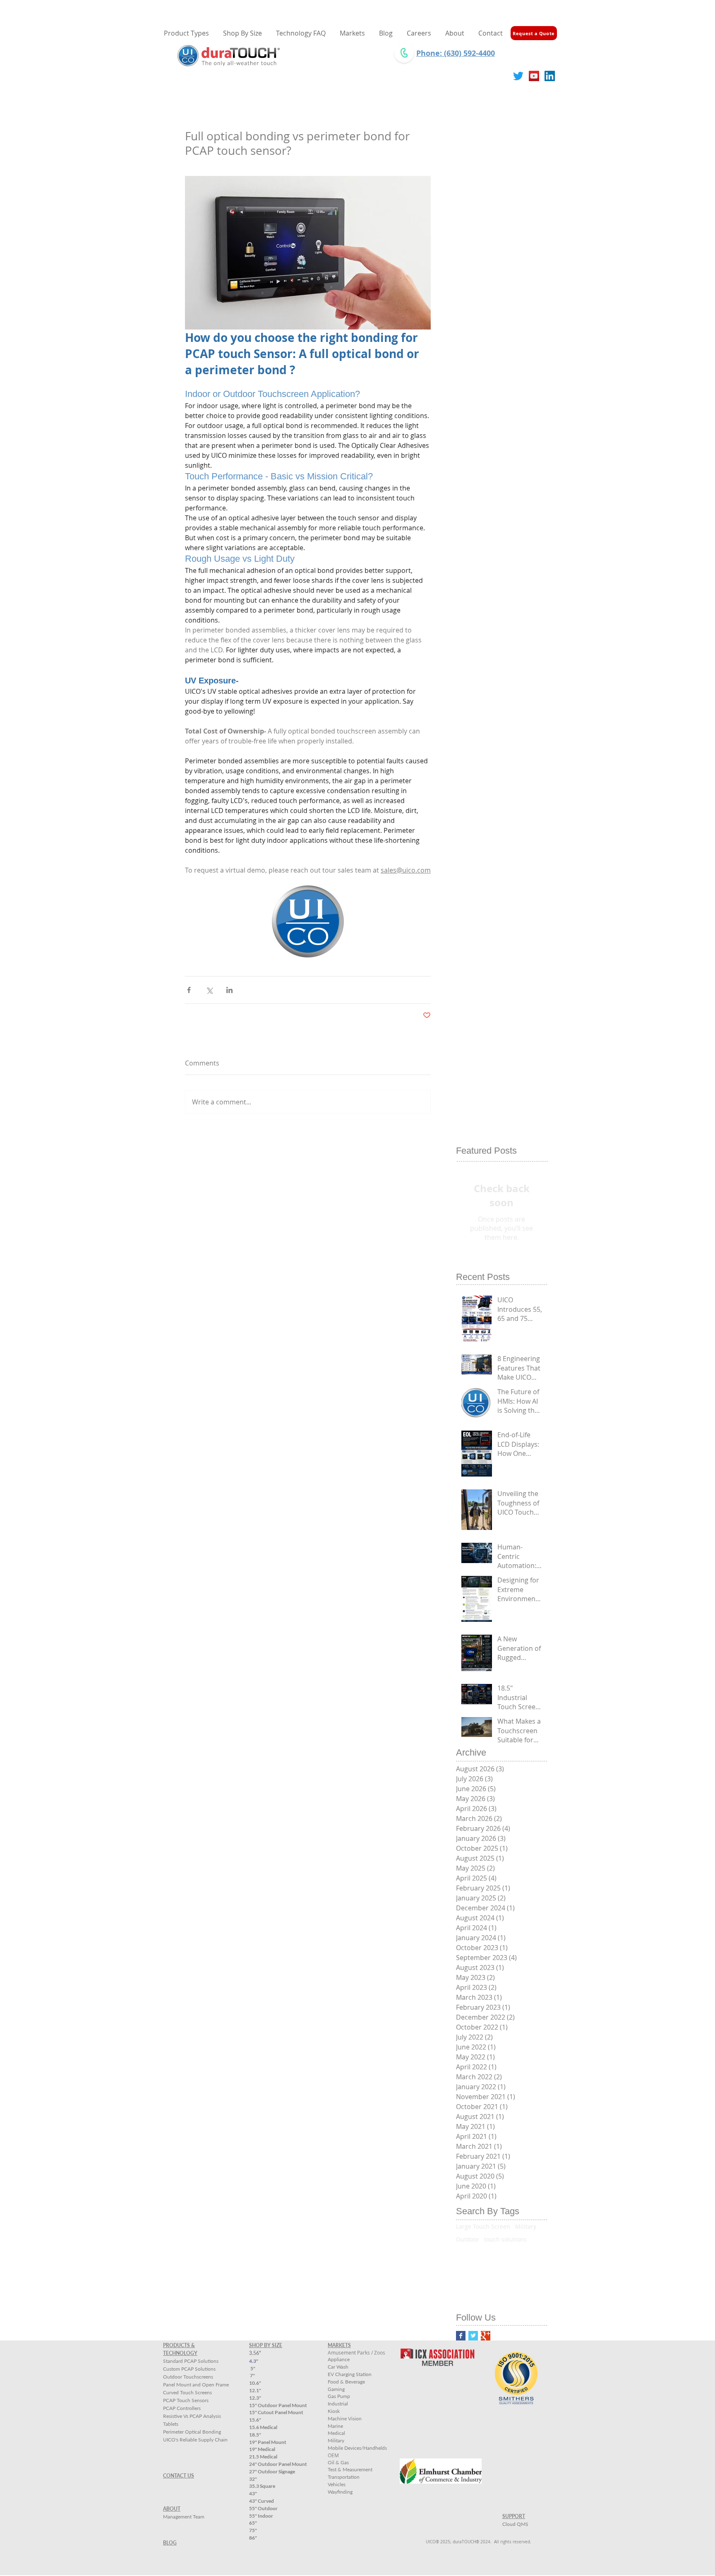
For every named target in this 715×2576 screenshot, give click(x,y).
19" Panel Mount (268, 2442)
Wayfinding (340, 2492)
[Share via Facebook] (189, 990)
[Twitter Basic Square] (473, 2336)
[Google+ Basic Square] (486, 2336)
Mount (276, 2412)
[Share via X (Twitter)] (209, 990)
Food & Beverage (346, 2382)
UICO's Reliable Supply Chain (195, 2440)
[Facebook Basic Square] (461, 2336)
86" (253, 2538)
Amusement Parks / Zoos (356, 2352)
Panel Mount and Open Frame (196, 2385)
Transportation (344, 2477)
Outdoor (468, 2239)
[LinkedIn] (550, 76)
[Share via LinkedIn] (229, 990)
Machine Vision (345, 2418)
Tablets (171, 2424)
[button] (242, 33)
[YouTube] (534, 76)
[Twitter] (518, 76)
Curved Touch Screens (187, 2392)
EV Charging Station (350, 2374)
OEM (333, 2455)
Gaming (336, 2389)
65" (253, 2523)
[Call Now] (404, 53)
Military (526, 2226)
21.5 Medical (263, 2457)
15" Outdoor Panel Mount (278, 2405)
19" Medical (262, 2449)
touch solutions (505, 2239)
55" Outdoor (263, 2508)
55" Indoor (261, 2516)
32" (253, 2479)
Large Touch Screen (483, 2226)
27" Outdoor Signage (272, 2471)
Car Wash (338, 2367)
